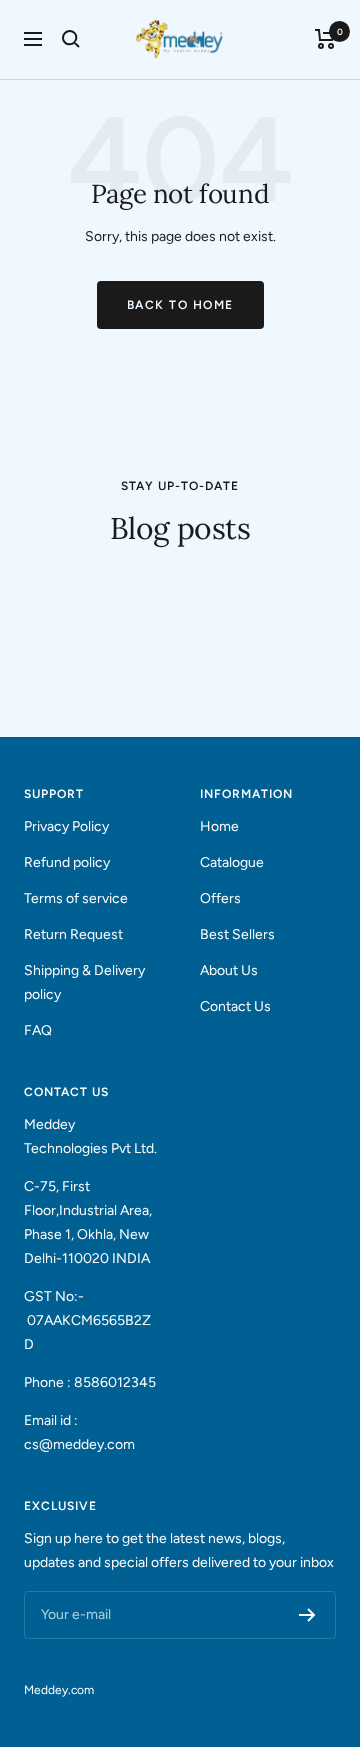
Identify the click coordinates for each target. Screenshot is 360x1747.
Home (219, 826)
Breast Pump (67, 584)
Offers (220, 898)
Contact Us (235, 1006)
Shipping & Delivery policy (84, 982)
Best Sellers (237, 934)
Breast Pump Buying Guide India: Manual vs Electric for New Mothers (168, 646)
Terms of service (76, 898)
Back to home (180, 305)
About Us (229, 970)
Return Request (73, 934)
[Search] (71, 39)
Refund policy (67, 862)
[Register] (307, 1615)
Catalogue (232, 862)
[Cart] (325, 39)
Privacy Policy (66, 826)
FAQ (38, 1030)
